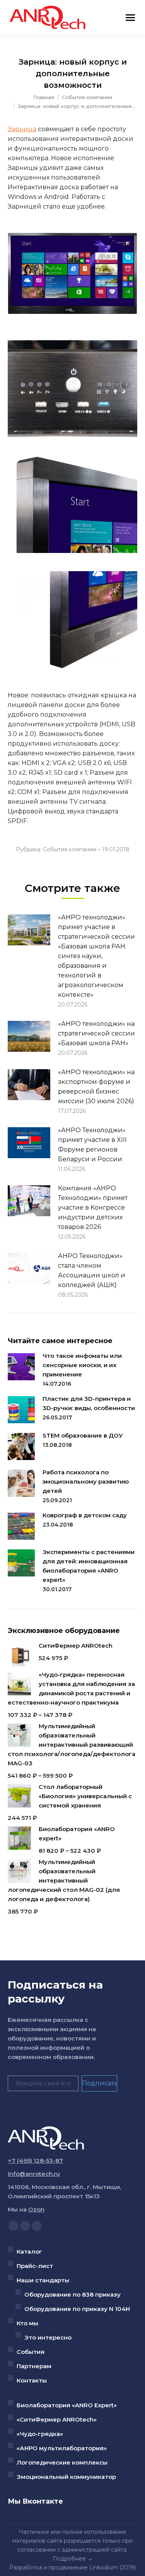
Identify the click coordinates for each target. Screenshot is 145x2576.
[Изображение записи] (29, 930)
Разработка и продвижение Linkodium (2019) (72, 2567)
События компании (70, 849)
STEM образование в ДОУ (83, 1435)
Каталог (29, 2252)
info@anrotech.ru (34, 2174)
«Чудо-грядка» (40, 2434)
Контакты (32, 2380)
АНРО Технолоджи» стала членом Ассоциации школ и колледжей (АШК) (92, 1270)
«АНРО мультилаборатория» (62, 2448)
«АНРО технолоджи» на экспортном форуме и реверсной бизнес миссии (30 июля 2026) (96, 1087)
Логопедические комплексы (62, 2462)
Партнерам (34, 2366)
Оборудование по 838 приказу (72, 2294)
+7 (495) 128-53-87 (35, 2161)
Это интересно (48, 2337)
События (31, 2352)
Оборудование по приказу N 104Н (77, 2309)
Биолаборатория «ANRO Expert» (67, 2405)
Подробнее (69, 2559)
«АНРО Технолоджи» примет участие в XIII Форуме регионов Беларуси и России (92, 1145)
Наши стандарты (43, 2280)
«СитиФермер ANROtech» (57, 2419)
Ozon (36, 2209)
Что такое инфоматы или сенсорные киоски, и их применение (82, 1365)
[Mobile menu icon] (130, 18)
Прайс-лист (35, 2266)
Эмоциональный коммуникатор (66, 2477)
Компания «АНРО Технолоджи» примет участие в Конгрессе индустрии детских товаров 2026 (93, 1208)
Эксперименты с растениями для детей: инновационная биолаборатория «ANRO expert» (89, 1566)
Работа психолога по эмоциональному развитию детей (86, 1481)
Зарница (22, 129)
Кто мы (27, 2323)
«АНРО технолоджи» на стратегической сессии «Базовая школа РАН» (96, 1033)
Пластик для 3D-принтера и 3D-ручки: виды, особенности (89, 1403)
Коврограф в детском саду (85, 1515)
